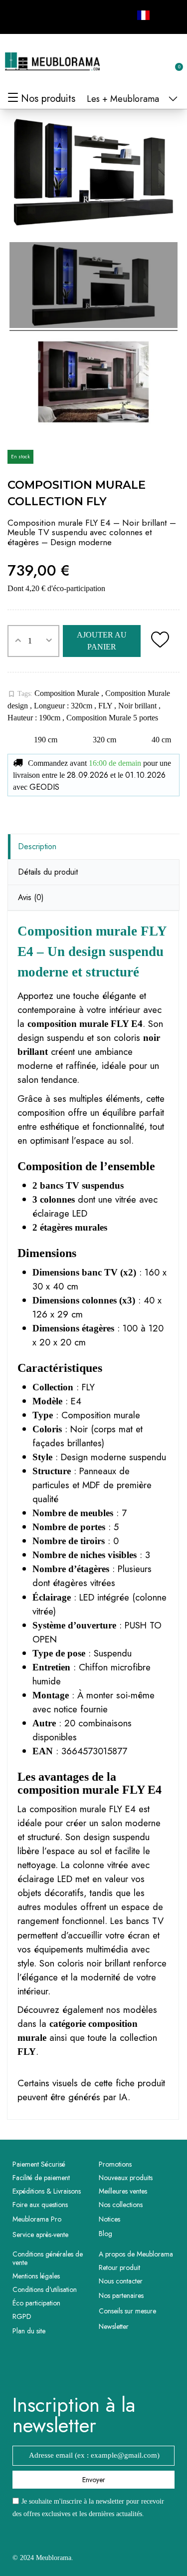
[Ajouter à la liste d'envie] (160, 641)
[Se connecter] (142, 62)
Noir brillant (138, 706)
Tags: (20, 694)
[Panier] (174, 61)
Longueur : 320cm (64, 706)
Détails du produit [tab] (48, 872)
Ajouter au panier (102, 641)
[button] (126, 62)
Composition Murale (68, 693)
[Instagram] (39, 15)
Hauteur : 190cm (35, 718)
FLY (106, 706)
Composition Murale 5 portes (112, 718)
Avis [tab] (31, 897)
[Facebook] (17, 15)
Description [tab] (37, 846)
